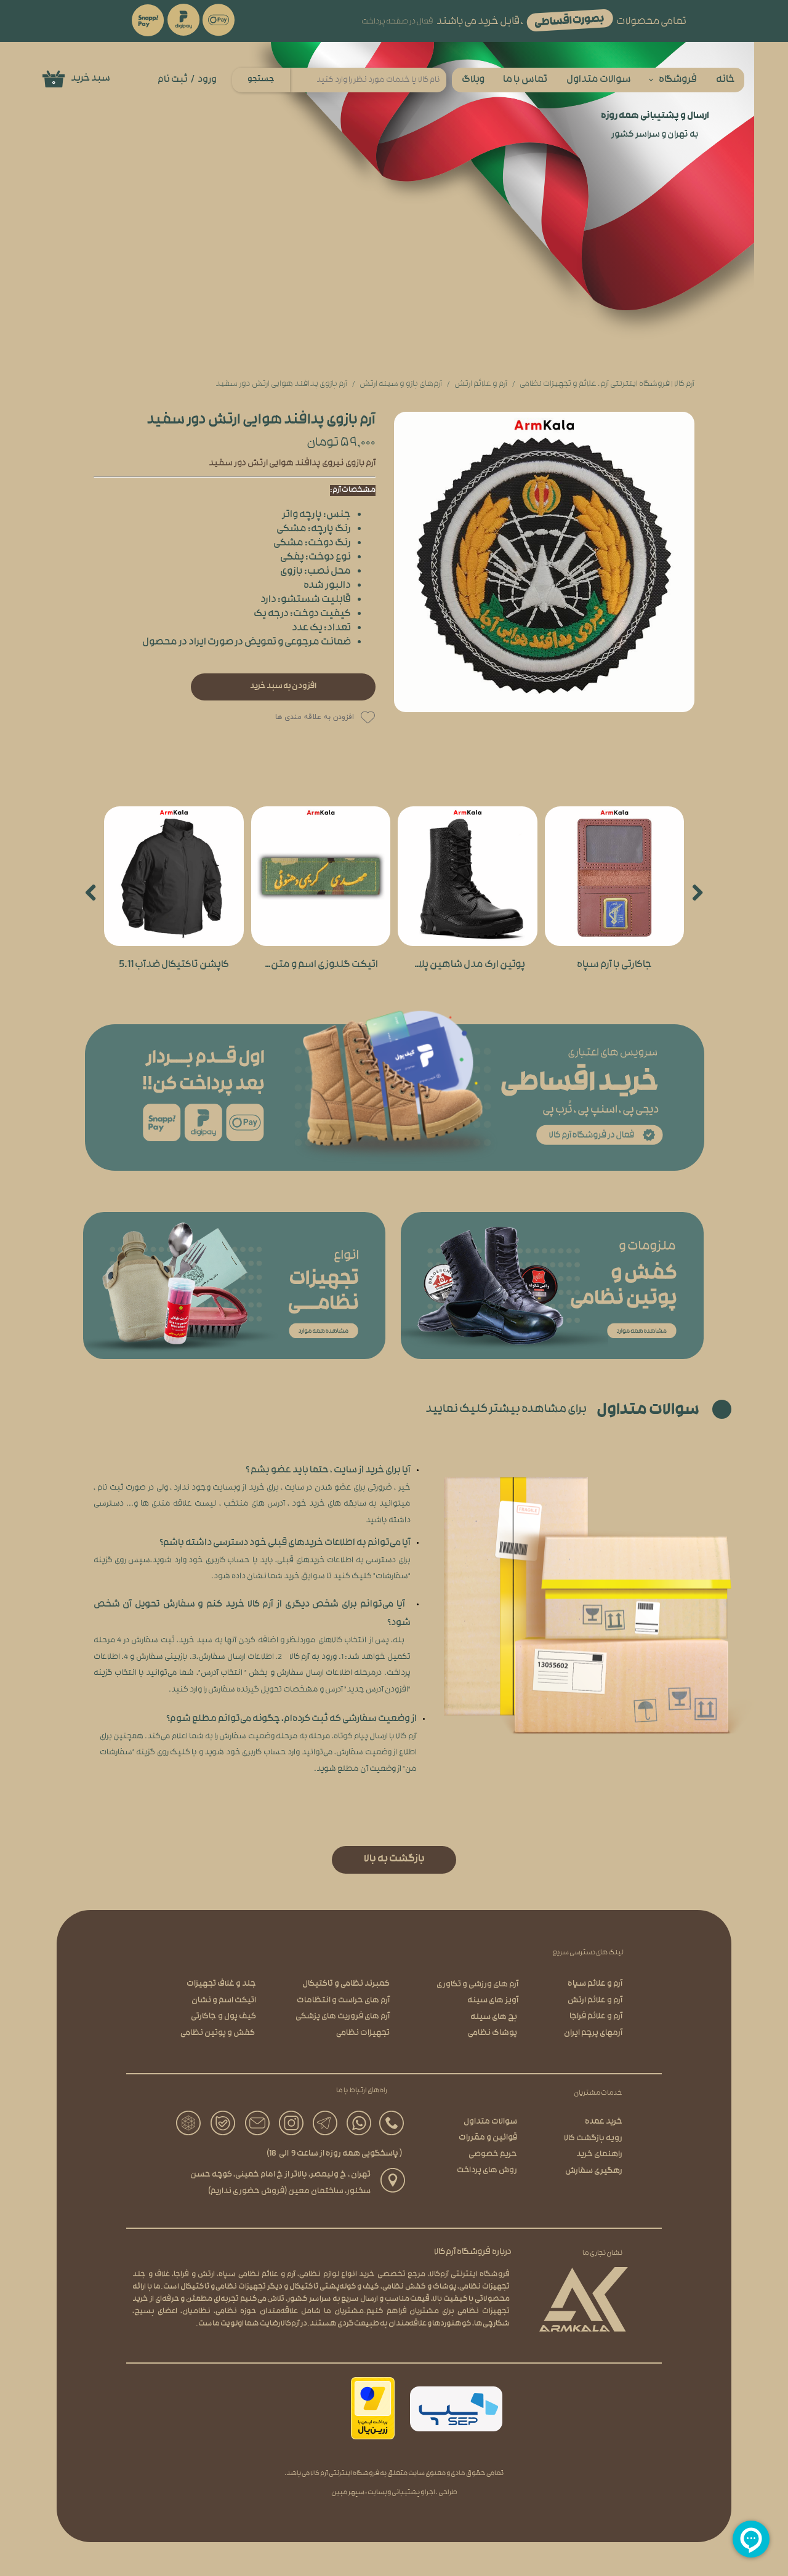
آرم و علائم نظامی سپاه (257, 2275)
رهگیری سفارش (594, 2171)
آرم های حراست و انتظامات (343, 2001)
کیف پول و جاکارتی (223, 2017)
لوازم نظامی (319, 2275)
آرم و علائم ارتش (595, 2001)
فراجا (181, 2275)
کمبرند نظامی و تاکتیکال (346, 1984)
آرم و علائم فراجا (596, 2017)
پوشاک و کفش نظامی (420, 2287)
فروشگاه (678, 80)
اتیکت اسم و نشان (224, 2001)
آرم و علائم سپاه (595, 1984)
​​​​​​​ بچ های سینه (494, 2017)
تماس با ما (525, 80)
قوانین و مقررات (488, 2138)
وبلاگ (473, 80)
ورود (207, 80)
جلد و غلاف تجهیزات (221, 1984)
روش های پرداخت (487, 2171)
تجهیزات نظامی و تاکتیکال (223, 2287)
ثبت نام (173, 80)
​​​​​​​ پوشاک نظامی (493, 2033)
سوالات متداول (599, 80)
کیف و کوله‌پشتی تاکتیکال (335, 2287)
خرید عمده (604, 2122)
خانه (726, 80)
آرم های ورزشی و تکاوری (477, 1985)
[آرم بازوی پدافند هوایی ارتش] (544, 562)
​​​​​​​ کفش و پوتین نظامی (218, 2033)
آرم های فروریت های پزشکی (343, 2017)
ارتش (206, 2275)
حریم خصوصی (493, 2155)
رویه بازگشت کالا (593, 2139)
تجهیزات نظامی (363, 2033)
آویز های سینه (493, 2001)
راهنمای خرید (599, 2155)
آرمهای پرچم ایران (593, 2033)
